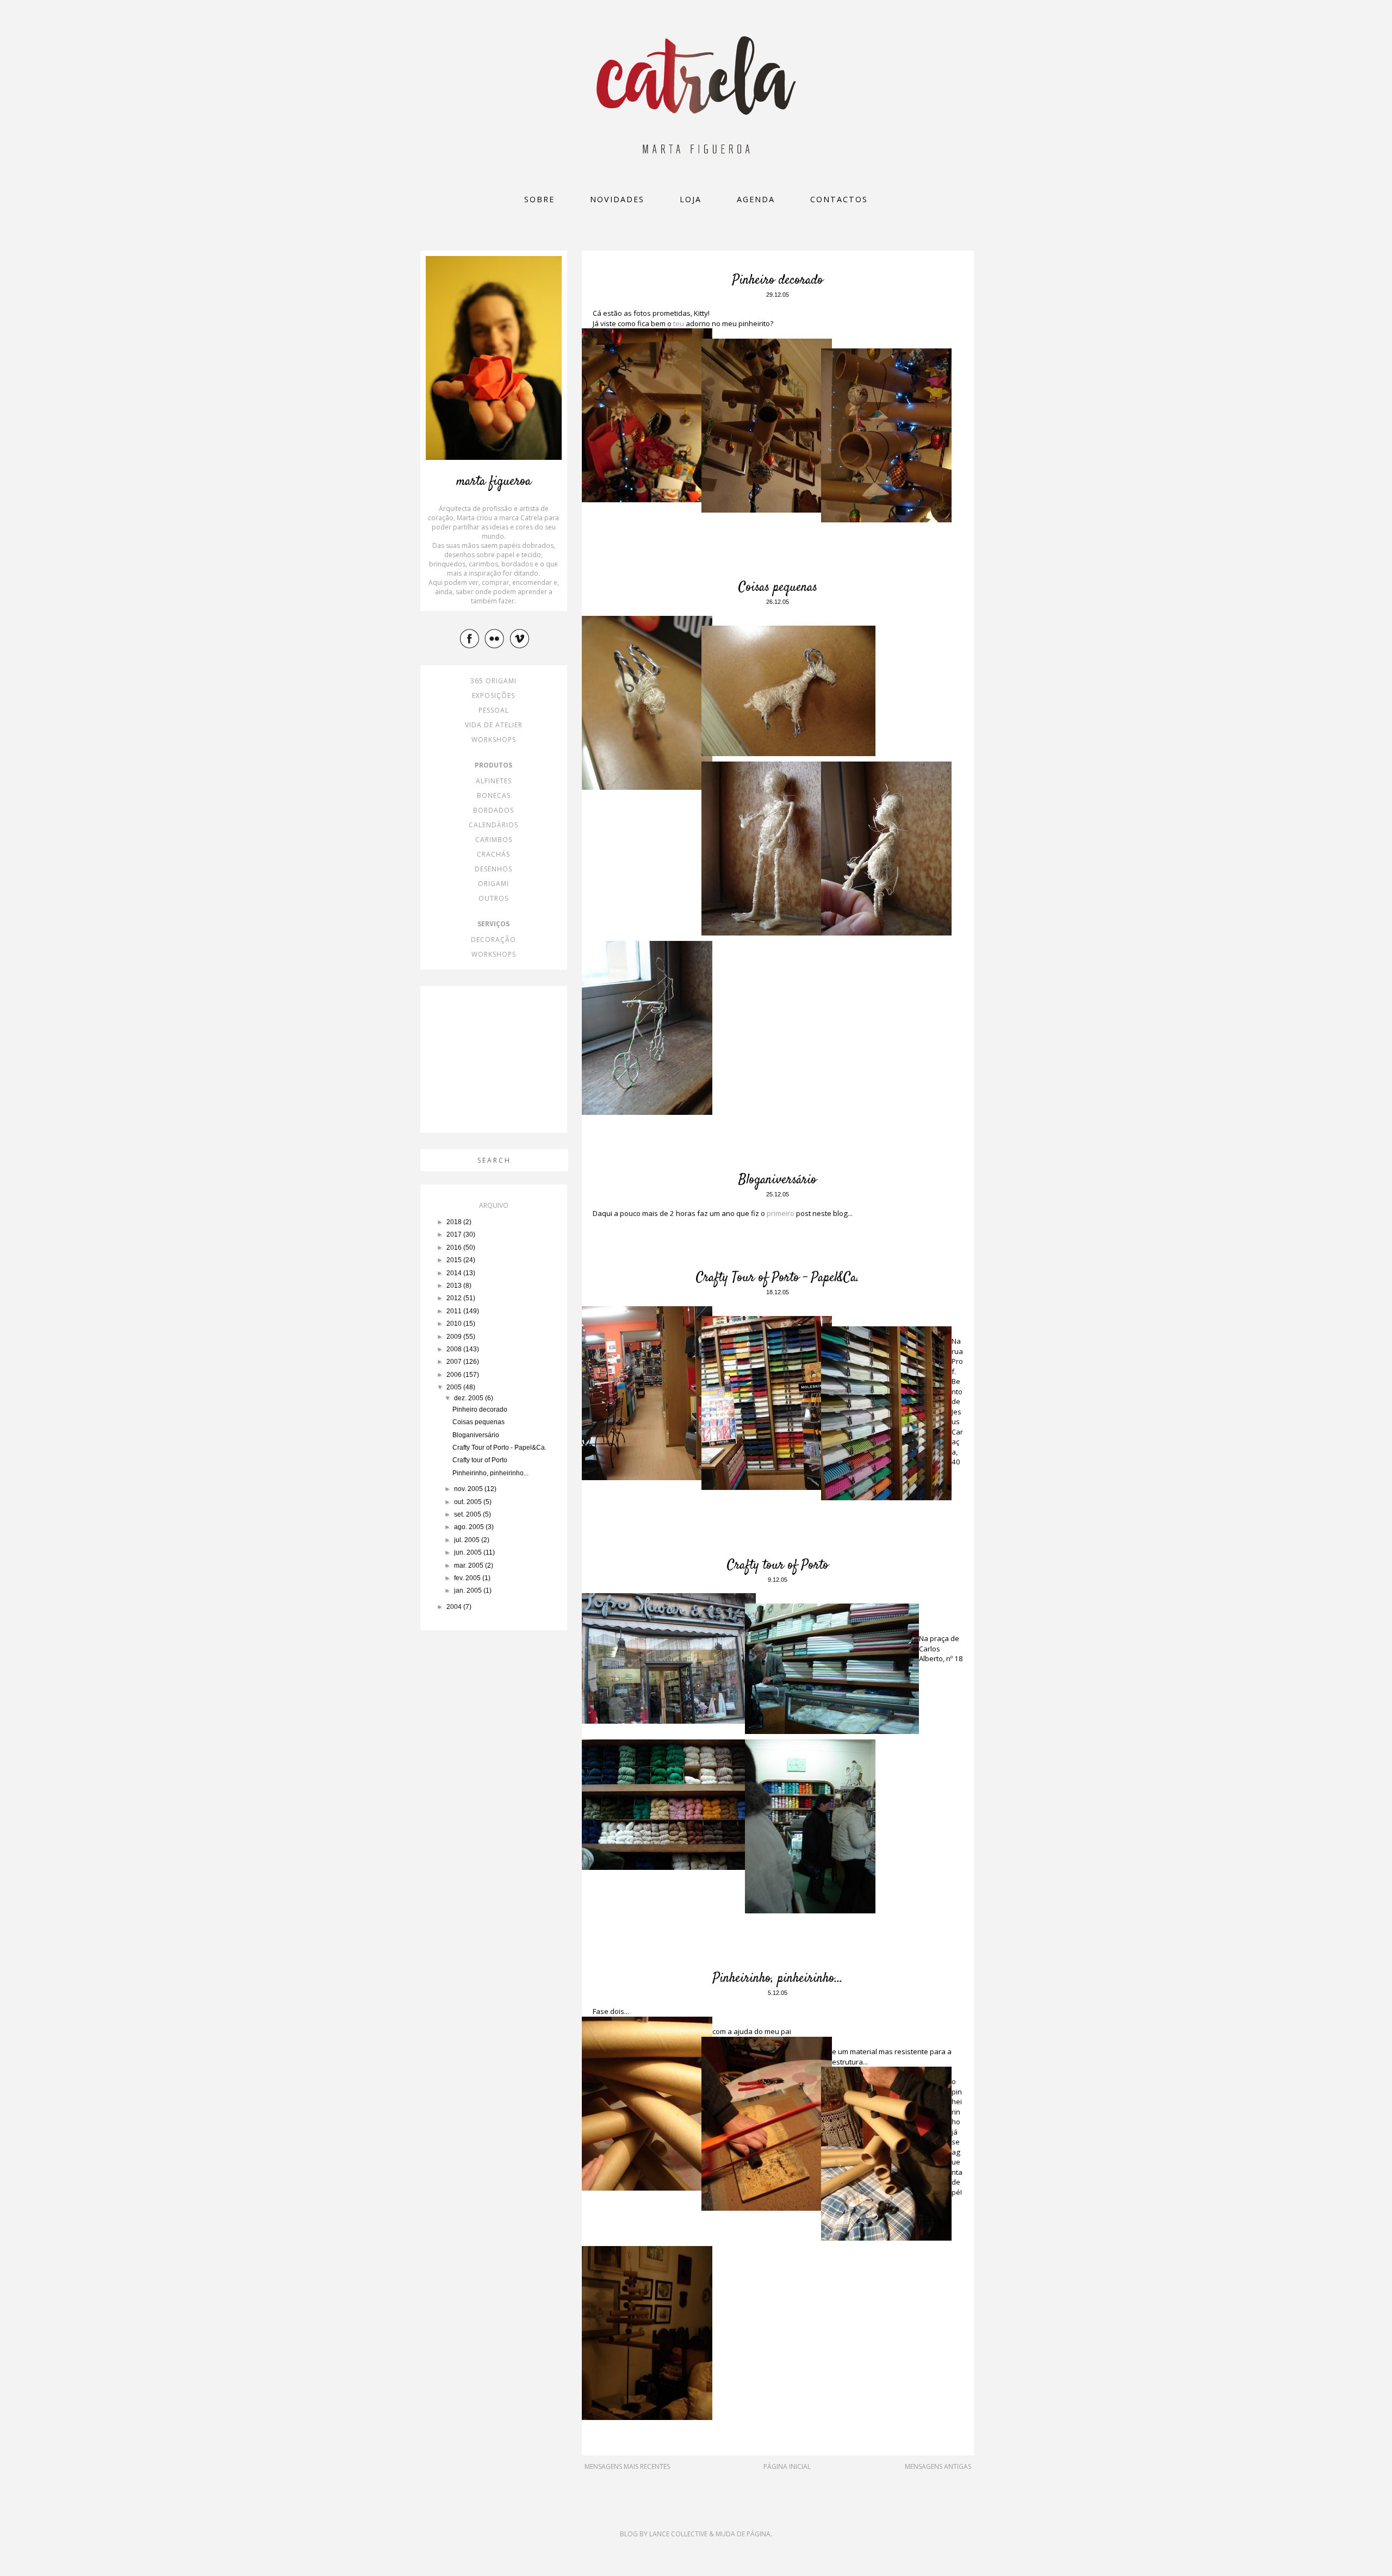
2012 (455, 1298)
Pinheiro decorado (778, 280)
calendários (493, 825)
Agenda (756, 199)
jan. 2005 (469, 1590)
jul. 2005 (468, 1540)
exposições (493, 696)
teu (678, 323)
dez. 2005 (470, 1398)
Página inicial (787, 2466)
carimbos (494, 840)
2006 (455, 1375)
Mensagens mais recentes (627, 2466)
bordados (493, 810)
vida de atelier (494, 725)
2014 (455, 1273)
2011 (455, 1311)
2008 (455, 1349)
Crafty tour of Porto (778, 1565)
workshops (494, 740)
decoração (493, 940)
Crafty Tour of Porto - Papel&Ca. (778, 1278)
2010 (455, 1324)
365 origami (493, 681)
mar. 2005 (470, 1565)
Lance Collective (678, 2534)
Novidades (617, 199)
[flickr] (496, 638)
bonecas (494, 796)
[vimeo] (521, 638)
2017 (455, 1234)
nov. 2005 (469, 1489)
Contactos (839, 199)
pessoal (494, 710)
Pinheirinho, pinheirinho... (778, 1979)
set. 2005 (468, 1514)
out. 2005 (469, 1502)
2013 (455, 1286)
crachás (493, 854)
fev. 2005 (468, 1578)
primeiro (781, 1213)
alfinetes (494, 781)
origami (493, 884)
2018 (455, 1222)
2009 (455, 1337)
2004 (455, 1607)
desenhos (493, 869)
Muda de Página (743, 2534)
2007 (455, 1362)
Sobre (539, 199)
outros (493, 898)
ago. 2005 (470, 1527)
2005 (455, 1387)
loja (691, 199)
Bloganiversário (778, 1180)
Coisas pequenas (778, 588)
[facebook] (471, 638)
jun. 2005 (469, 1552)
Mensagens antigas (938, 2466)
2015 (455, 1260)
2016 (455, 1248)
